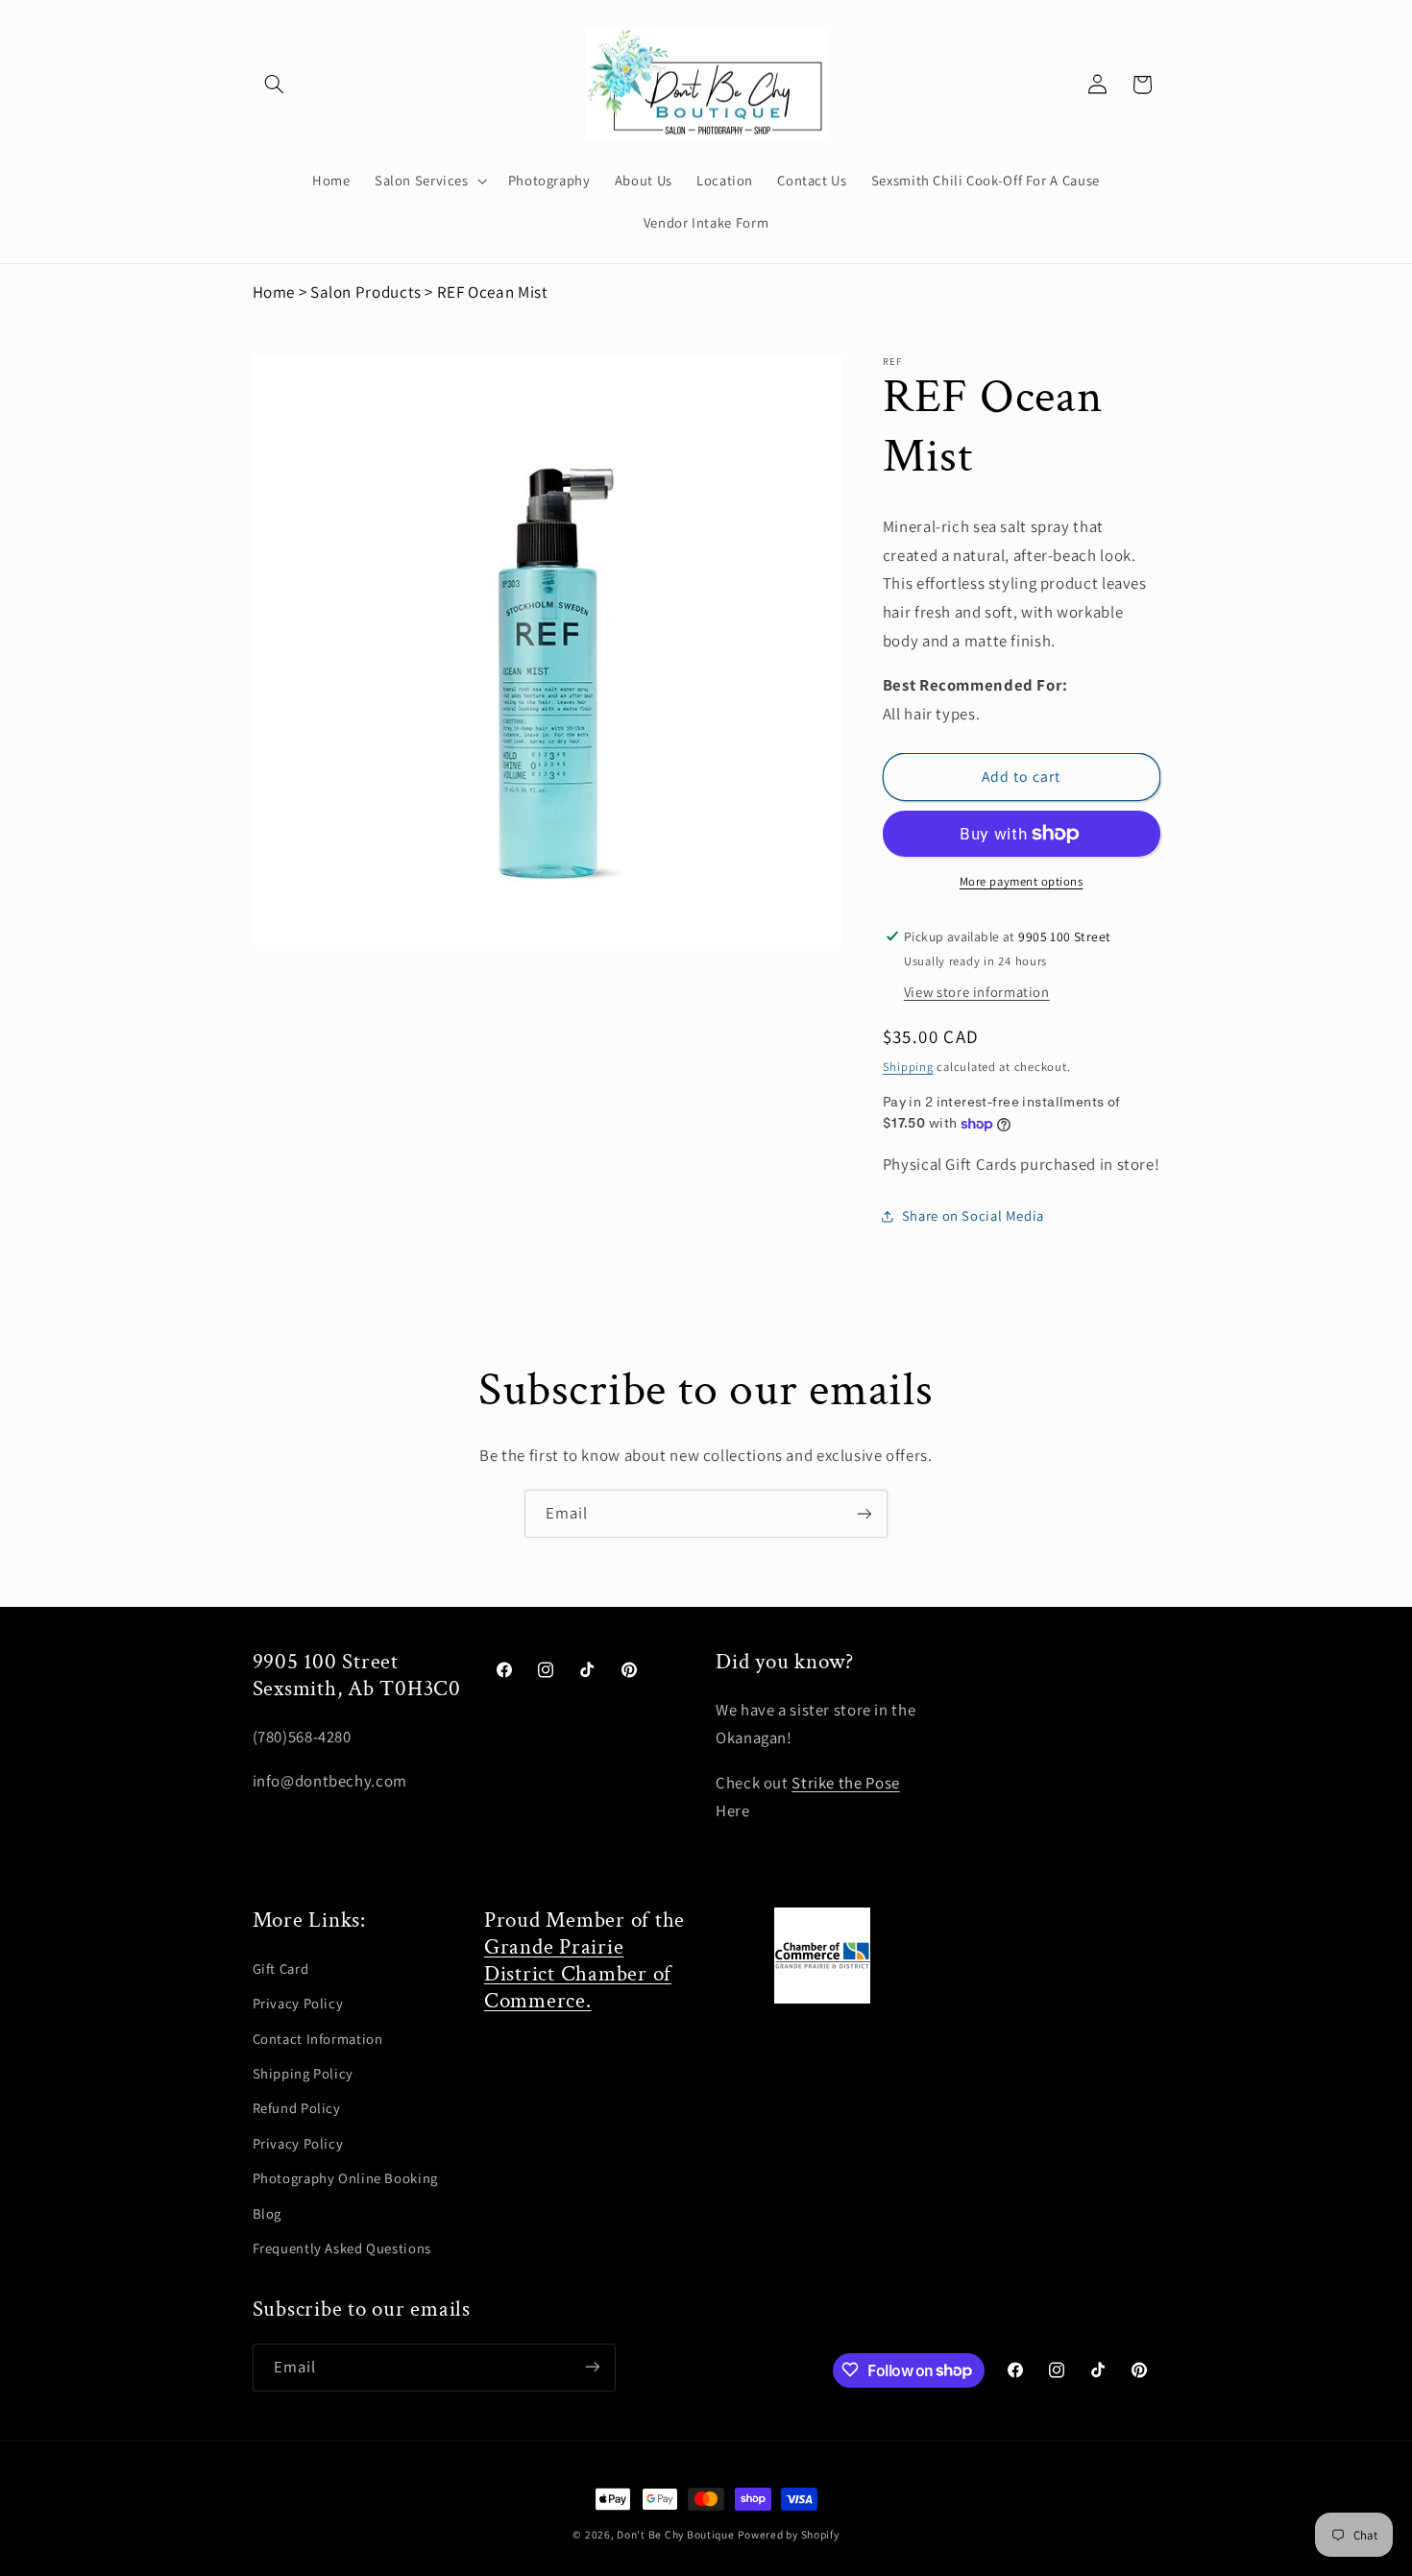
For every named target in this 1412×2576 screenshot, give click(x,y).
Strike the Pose (845, 1783)
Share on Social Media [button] (973, 1215)
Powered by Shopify (788, 2534)
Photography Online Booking (345, 2178)
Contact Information (318, 2039)
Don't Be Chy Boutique (675, 2534)
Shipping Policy (303, 2073)
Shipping (908, 1067)
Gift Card (281, 1968)
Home (274, 292)
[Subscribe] (864, 1513)
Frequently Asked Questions (342, 2248)
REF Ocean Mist (493, 292)
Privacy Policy (298, 2003)
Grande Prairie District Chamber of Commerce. (578, 1974)
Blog (268, 2213)
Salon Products (366, 292)
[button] (275, 85)
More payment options (1022, 881)
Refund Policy (297, 2108)
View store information (977, 992)
